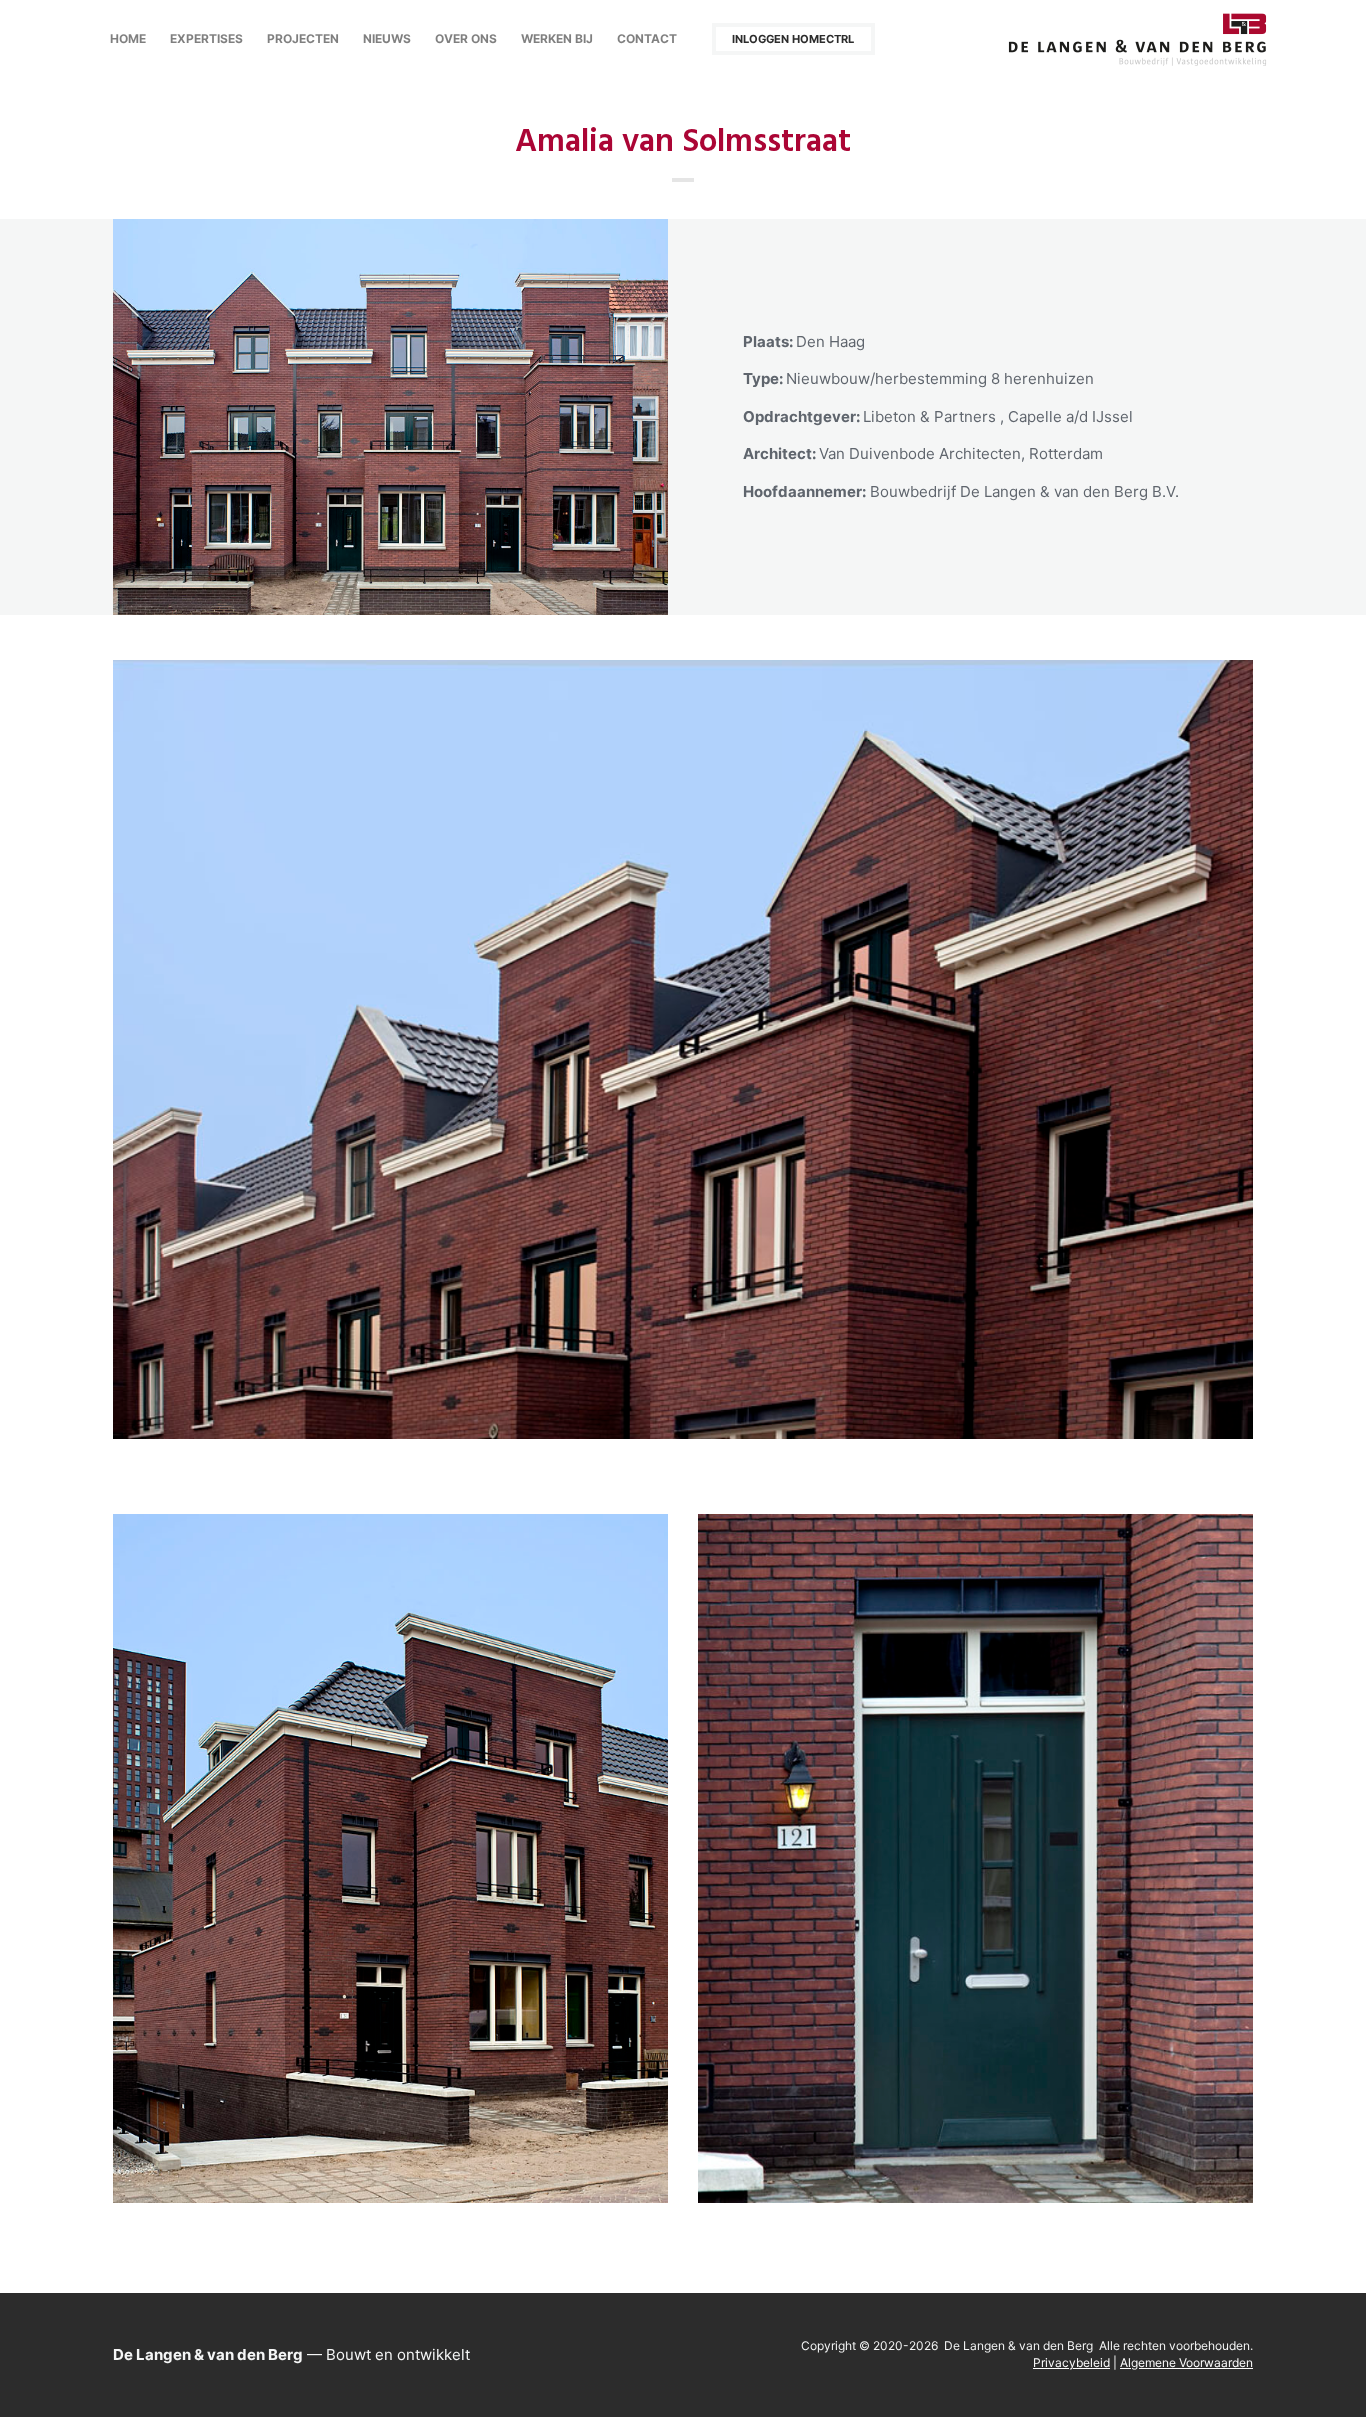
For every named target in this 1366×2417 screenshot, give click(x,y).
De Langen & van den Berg (1138, 39)
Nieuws (387, 38)
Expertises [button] (206, 38)
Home (128, 38)
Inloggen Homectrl (793, 39)
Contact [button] (647, 38)
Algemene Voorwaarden (1186, 2362)
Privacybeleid (1071, 2362)
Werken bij (557, 38)
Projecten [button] (303, 38)
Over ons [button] (466, 38)
